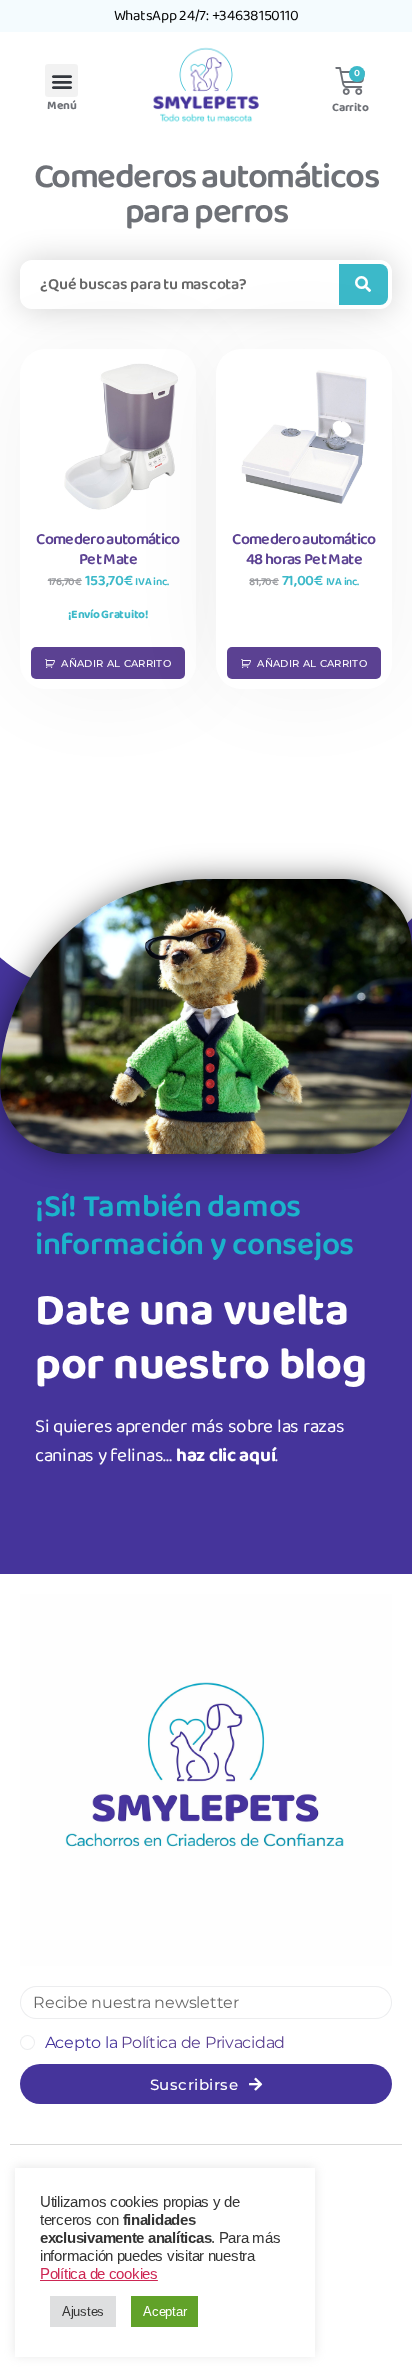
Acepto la (165, 2042)
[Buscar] (363, 284)
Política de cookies (99, 2274)
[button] (61, 80)
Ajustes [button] (83, 2311)
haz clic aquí (226, 1456)
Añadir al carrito (116, 663)
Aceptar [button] (164, 2311)
